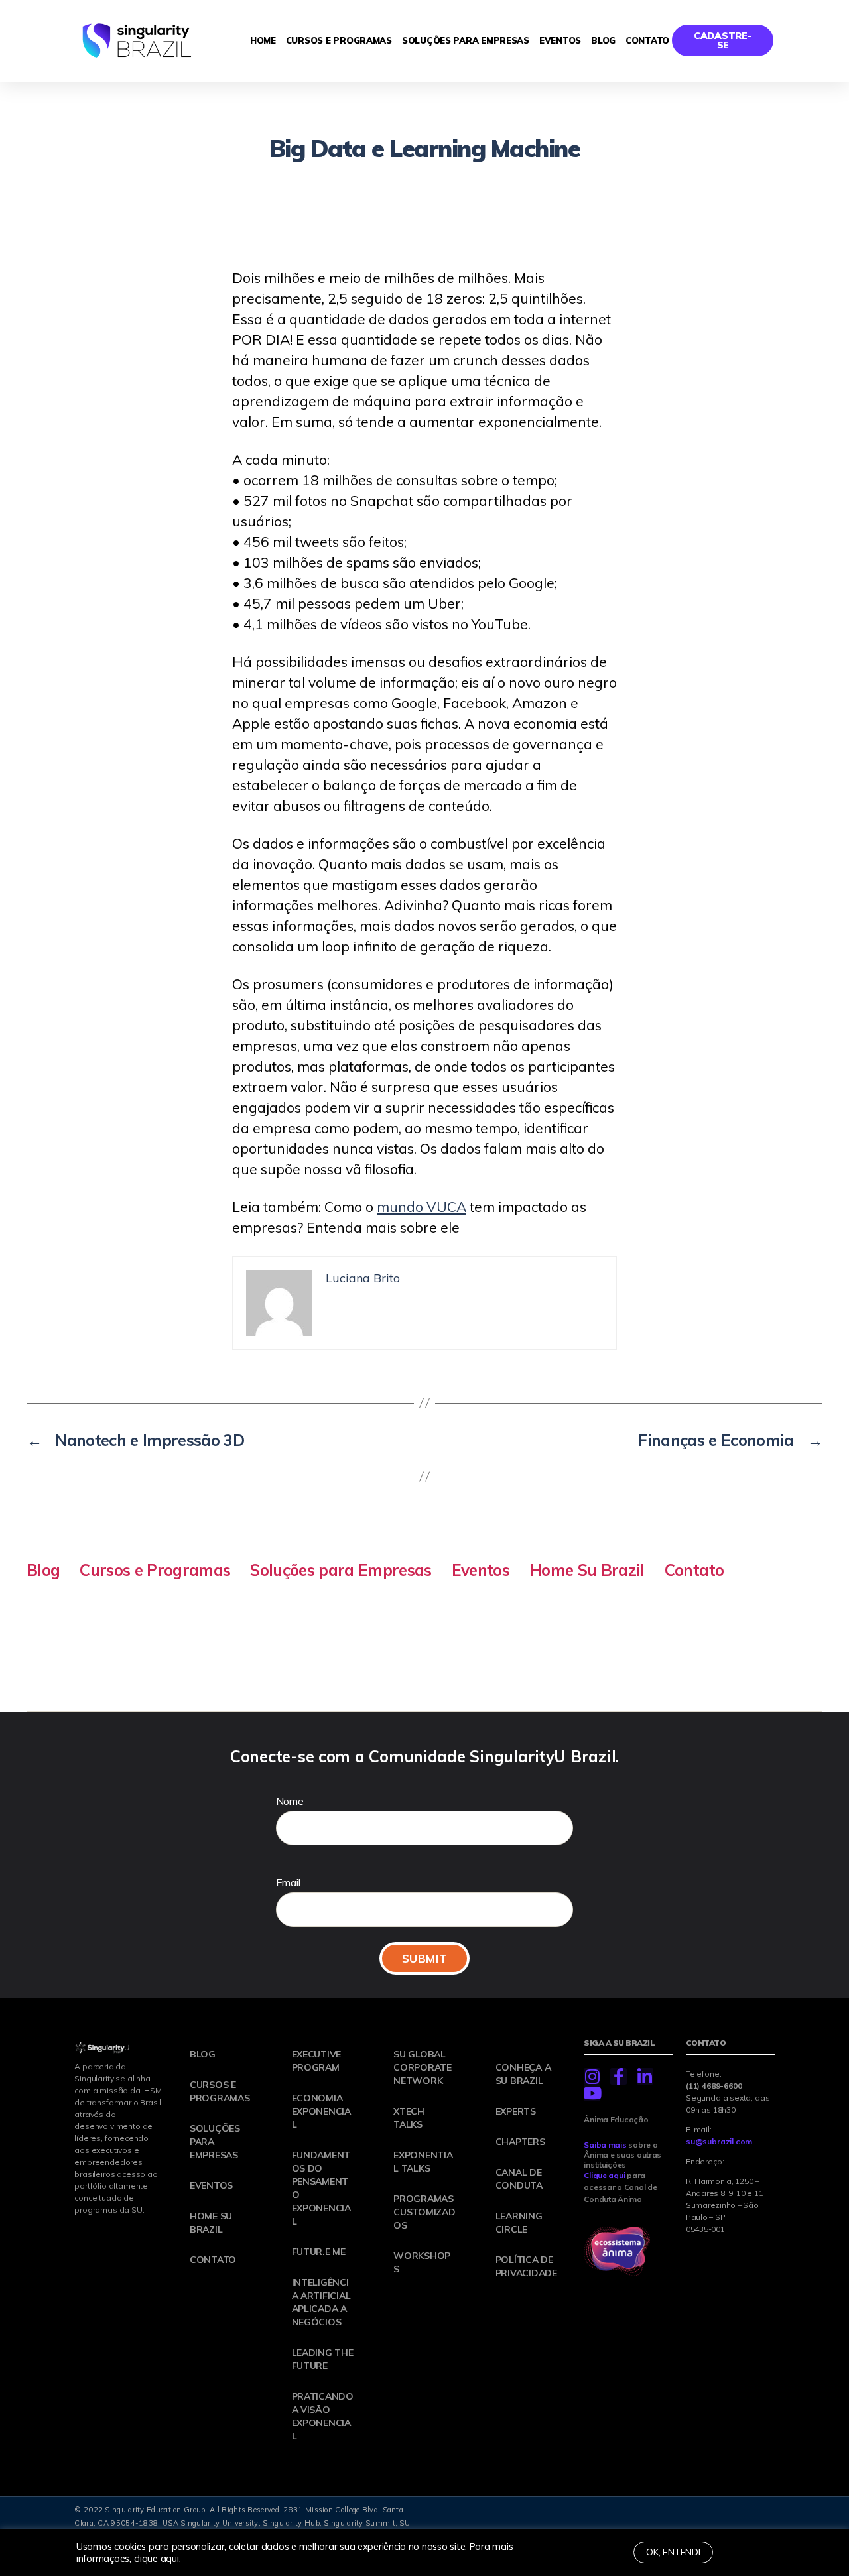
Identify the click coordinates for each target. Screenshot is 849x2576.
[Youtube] (592, 2093)
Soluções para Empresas (466, 40)
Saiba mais (605, 2145)
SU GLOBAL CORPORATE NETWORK (423, 2067)
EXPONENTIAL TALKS (423, 2162)
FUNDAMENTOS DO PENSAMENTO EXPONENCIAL (321, 2188)
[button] (723, 40)
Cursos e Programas (339, 40)
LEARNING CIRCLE (519, 2223)
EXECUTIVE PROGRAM (317, 2061)
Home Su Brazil (587, 1570)
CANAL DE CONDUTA (519, 2179)
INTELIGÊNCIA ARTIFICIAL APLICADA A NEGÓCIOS (321, 2302)
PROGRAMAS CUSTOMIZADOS (424, 2212)
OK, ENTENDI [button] (673, 2552)
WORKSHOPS (422, 2262)
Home (263, 40)
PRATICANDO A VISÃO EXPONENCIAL (323, 2416)
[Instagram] (592, 2076)
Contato (647, 40)
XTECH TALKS (409, 2118)
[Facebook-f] (619, 2076)
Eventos (560, 40)
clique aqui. (158, 2558)
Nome (290, 1801)
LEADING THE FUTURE (323, 2359)
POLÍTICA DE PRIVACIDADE (526, 2266)
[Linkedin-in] (645, 2076)
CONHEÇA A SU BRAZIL (523, 2074)
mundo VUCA (422, 1207)
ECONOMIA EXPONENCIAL (321, 2111)
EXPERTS (516, 2111)
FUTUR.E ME (319, 2252)
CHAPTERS (520, 2142)
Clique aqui (604, 2175)
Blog (603, 40)
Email (288, 1882)
